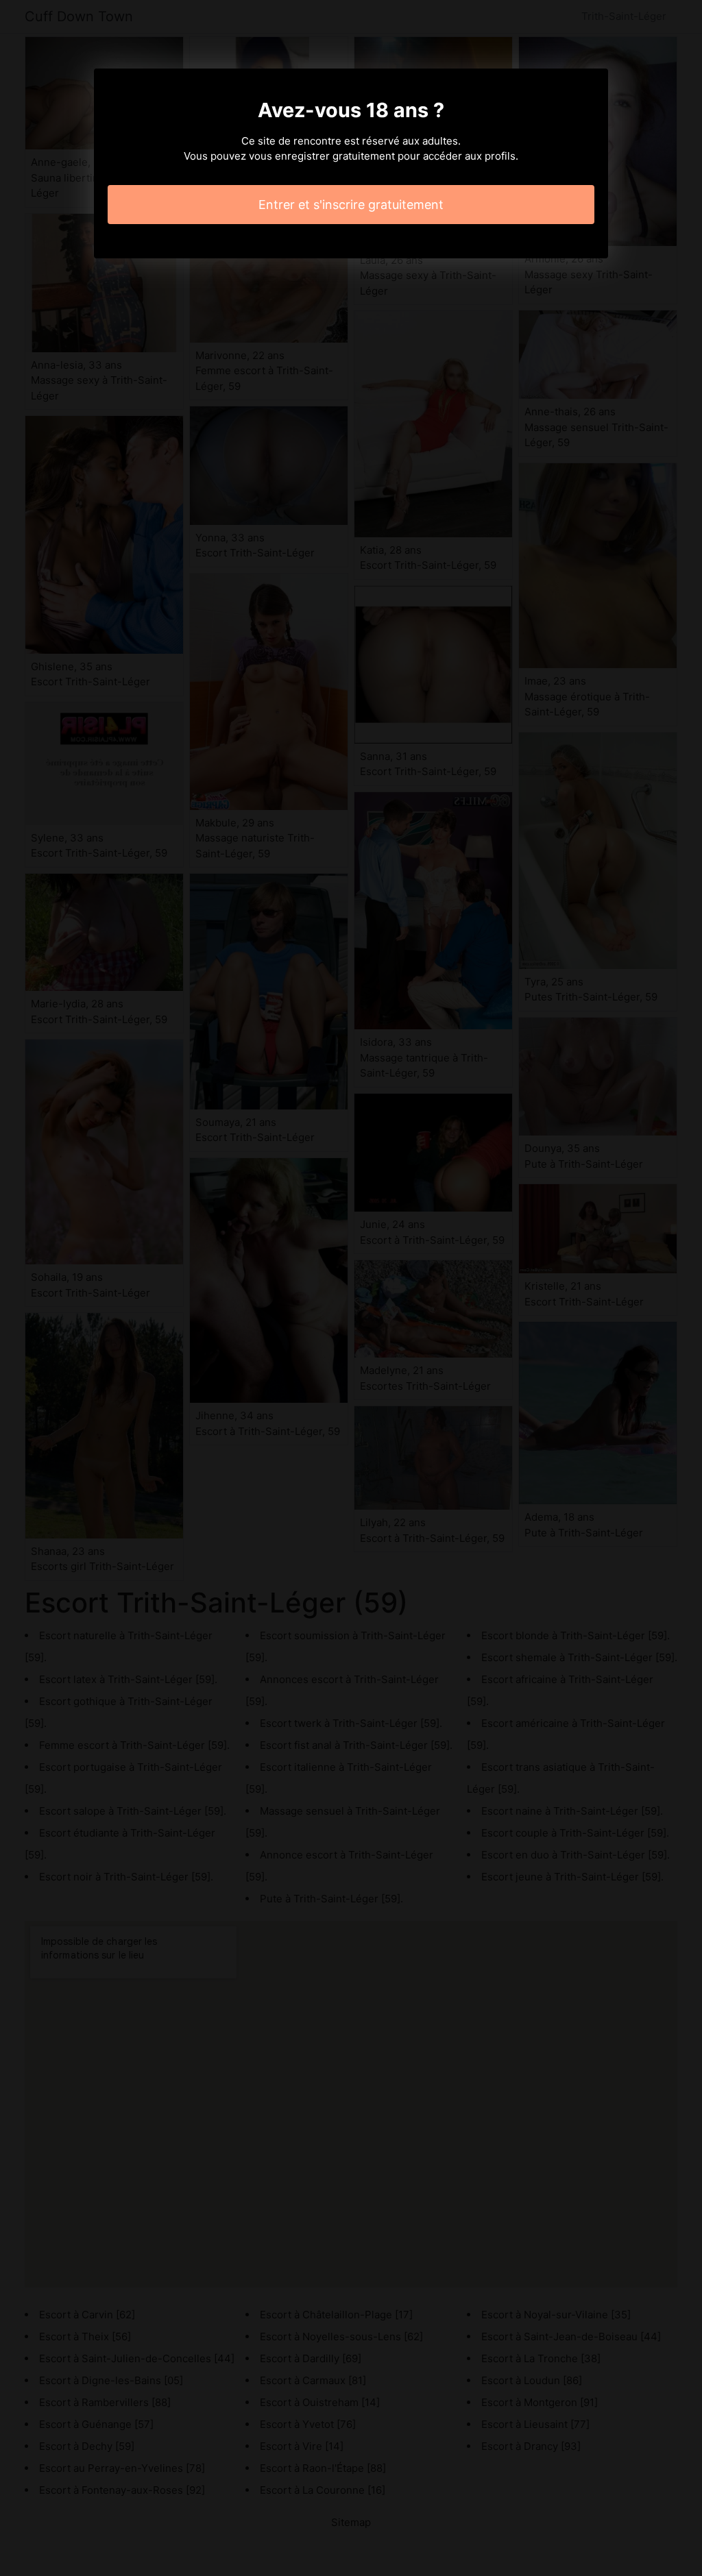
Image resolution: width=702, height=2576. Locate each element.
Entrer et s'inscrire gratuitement (351, 205)
